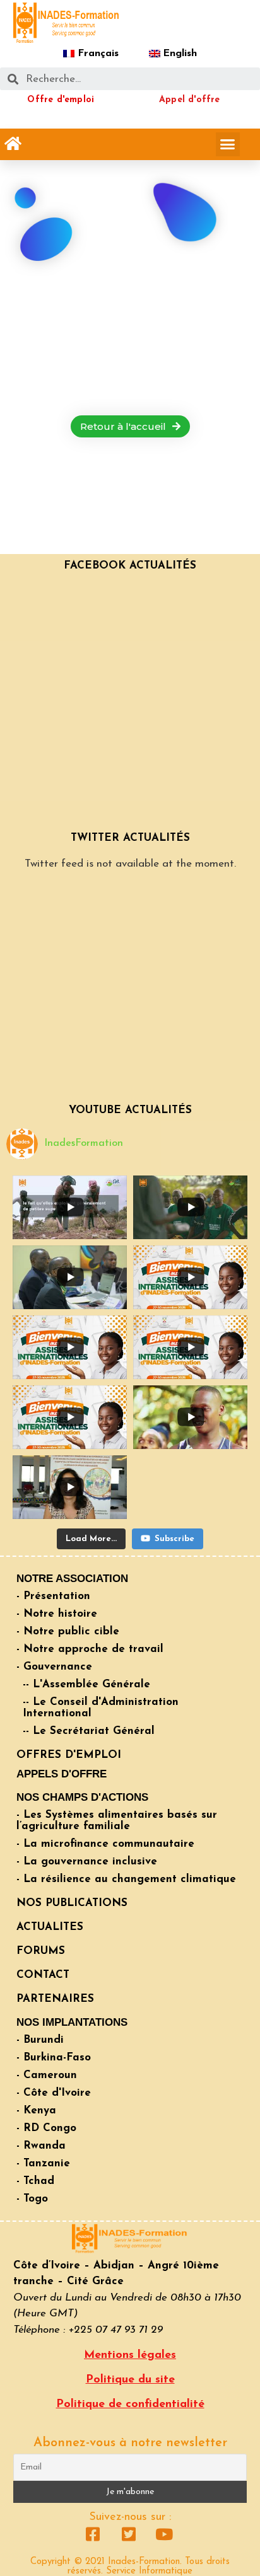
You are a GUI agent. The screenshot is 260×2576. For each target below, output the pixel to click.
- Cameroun (47, 2075)
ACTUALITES (50, 1927)
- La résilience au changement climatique (126, 1879)
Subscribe (174, 1539)
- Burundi (40, 2040)
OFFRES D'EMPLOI (69, 1755)
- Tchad (35, 2181)
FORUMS (41, 1951)
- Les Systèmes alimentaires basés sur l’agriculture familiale (117, 1821)
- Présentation (53, 1596)
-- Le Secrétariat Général (89, 1731)
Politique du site (130, 2380)
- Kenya (36, 2111)
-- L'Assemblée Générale (86, 1684)
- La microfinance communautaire (105, 1844)
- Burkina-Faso (54, 2058)
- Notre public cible (68, 1632)
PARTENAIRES (55, 1999)
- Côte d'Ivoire (54, 2093)
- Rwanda (41, 2146)
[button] (13, 144)
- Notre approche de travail (90, 1649)
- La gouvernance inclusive (87, 1862)
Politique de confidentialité (130, 2405)
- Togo (32, 2199)
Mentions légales (130, 2355)
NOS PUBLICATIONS (72, 1903)
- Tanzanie (43, 2163)
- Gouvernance (54, 1667)
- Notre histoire (57, 1614)
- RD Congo (46, 2128)
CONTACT (43, 1975)
